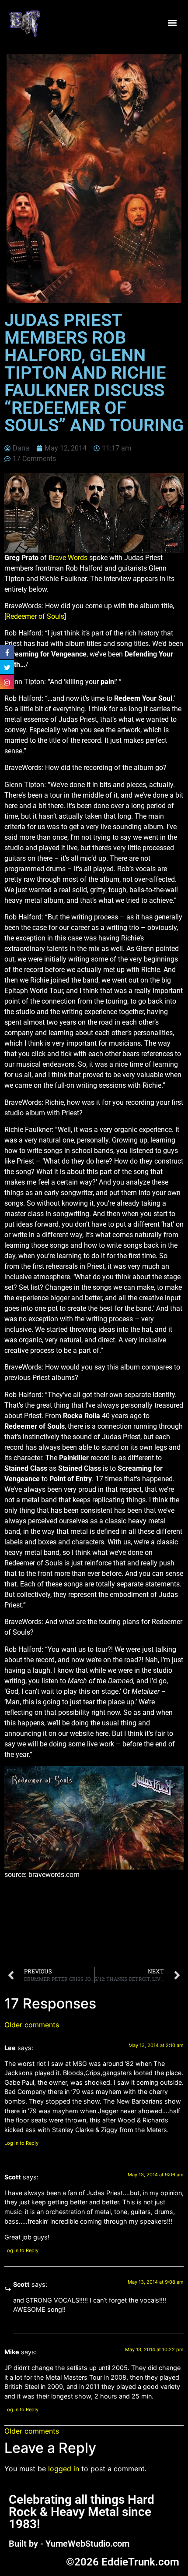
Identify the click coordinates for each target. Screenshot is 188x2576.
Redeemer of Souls (35, 616)
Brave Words (68, 558)
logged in (64, 2469)
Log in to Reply (21, 2143)
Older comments (32, 2025)
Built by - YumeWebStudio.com (69, 2544)
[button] (172, 23)
